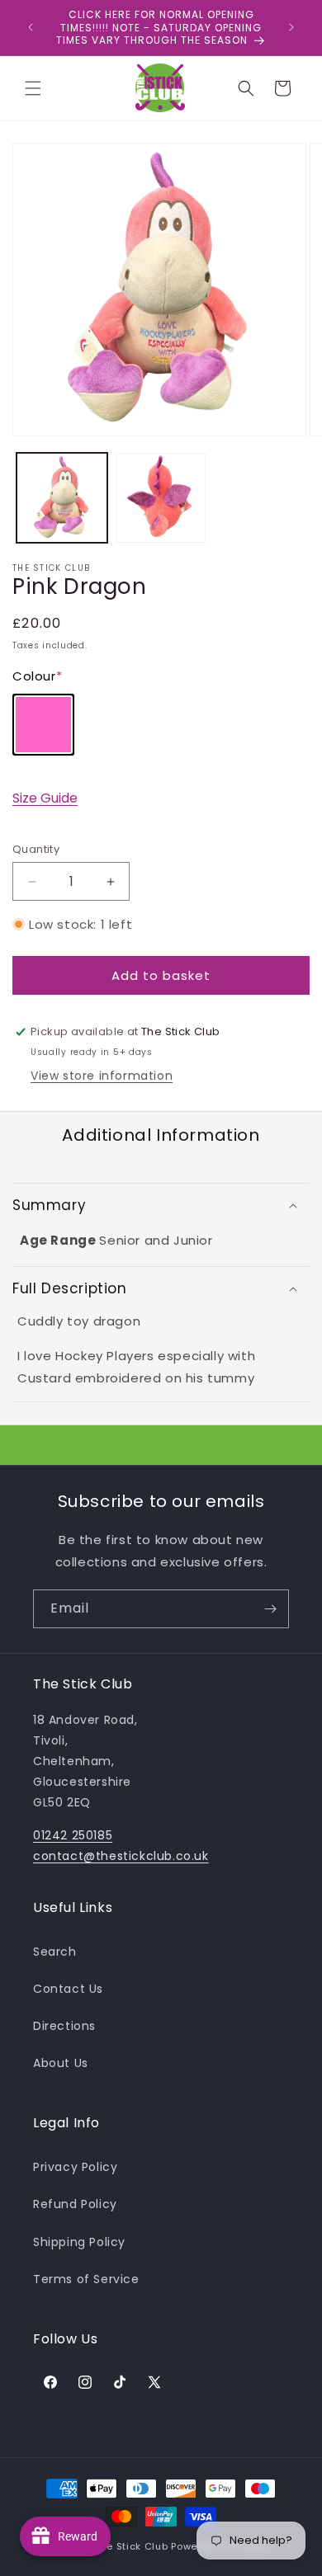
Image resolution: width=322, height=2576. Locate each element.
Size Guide (45, 798)
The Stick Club (132, 2546)
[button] (33, 88)
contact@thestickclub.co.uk (121, 1856)
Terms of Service (86, 2279)
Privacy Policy (75, 2167)
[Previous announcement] (31, 27)
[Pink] (43, 725)
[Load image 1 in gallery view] (62, 498)
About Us (61, 2063)
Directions (64, 2026)
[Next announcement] (291, 27)
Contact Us (68, 1989)
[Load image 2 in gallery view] (161, 498)
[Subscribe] (270, 1609)
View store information (102, 1076)
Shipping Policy (79, 2242)
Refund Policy (75, 2204)
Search (55, 1952)
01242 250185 (73, 1835)
